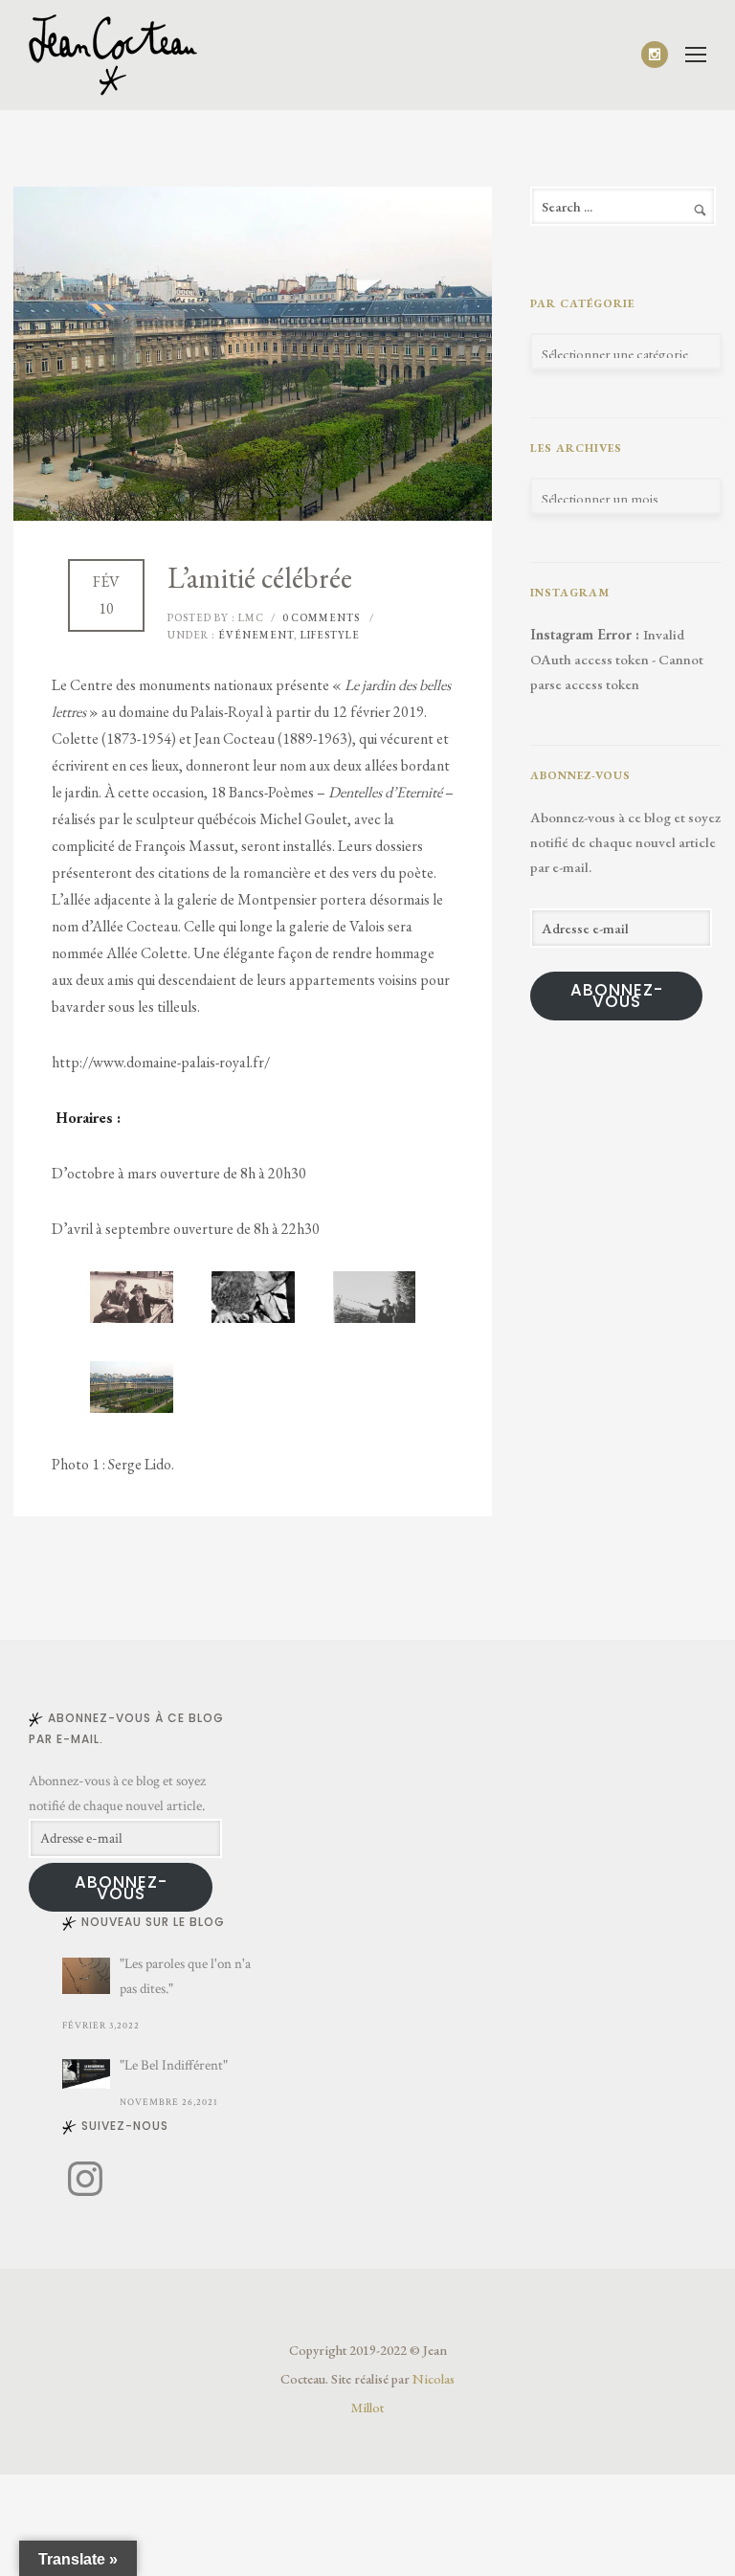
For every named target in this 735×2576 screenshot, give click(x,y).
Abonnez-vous (617, 996)
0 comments (321, 617)
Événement (255, 635)
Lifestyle (330, 635)
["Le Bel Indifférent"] (86, 2074)
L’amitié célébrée (260, 578)
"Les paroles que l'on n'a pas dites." (185, 1976)
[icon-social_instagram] (655, 55)
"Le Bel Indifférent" (174, 2065)
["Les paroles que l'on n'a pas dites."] (86, 1976)
